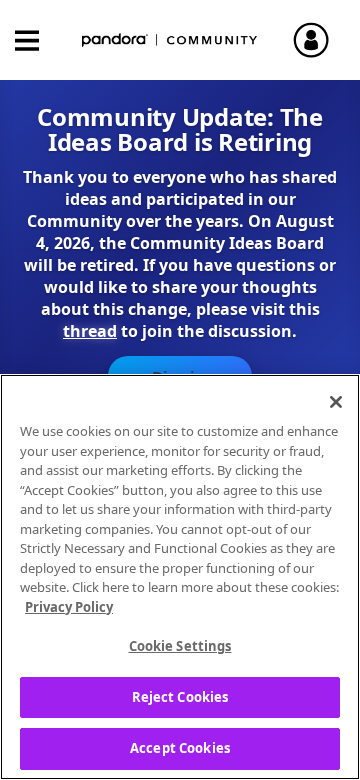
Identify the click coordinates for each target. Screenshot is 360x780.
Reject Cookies (180, 697)
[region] (180, 577)
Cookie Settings (180, 646)
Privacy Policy (69, 607)
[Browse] (37, 40)
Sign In (320, 40)
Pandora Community (170, 40)
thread (90, 331)
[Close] (336, 402)
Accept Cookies (180, 748)
